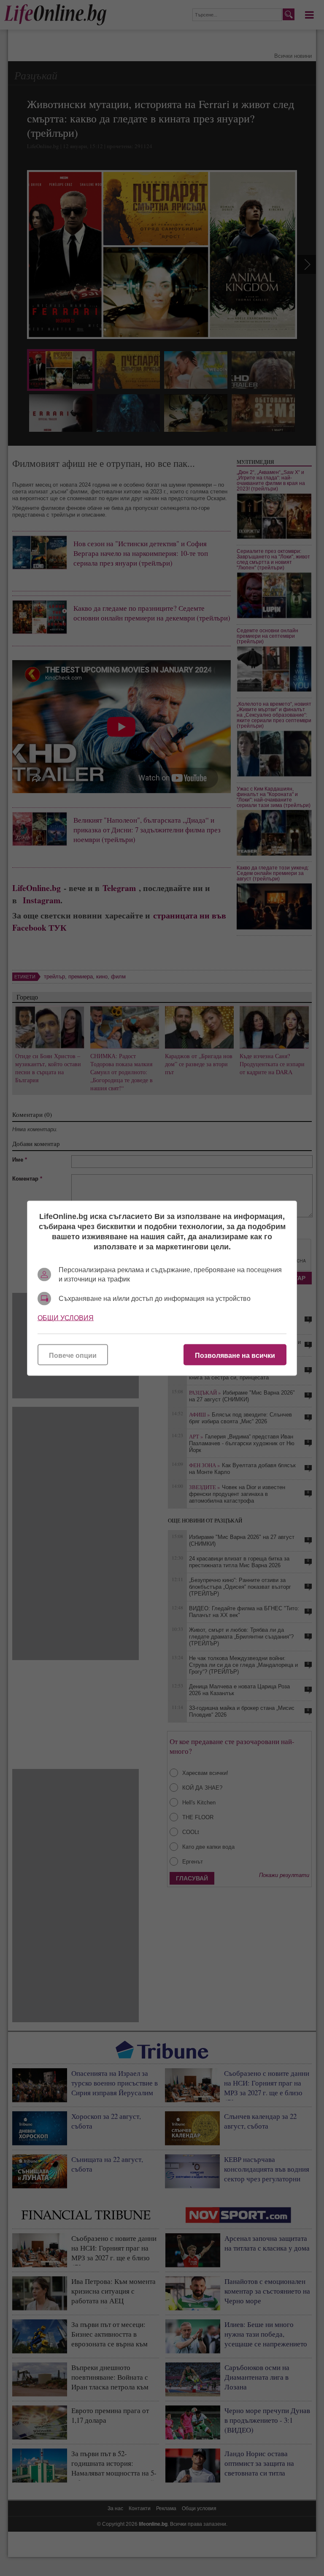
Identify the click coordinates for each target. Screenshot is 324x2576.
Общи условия (66, 1318)
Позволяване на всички (235, 1355)
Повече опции (73, 1355)
